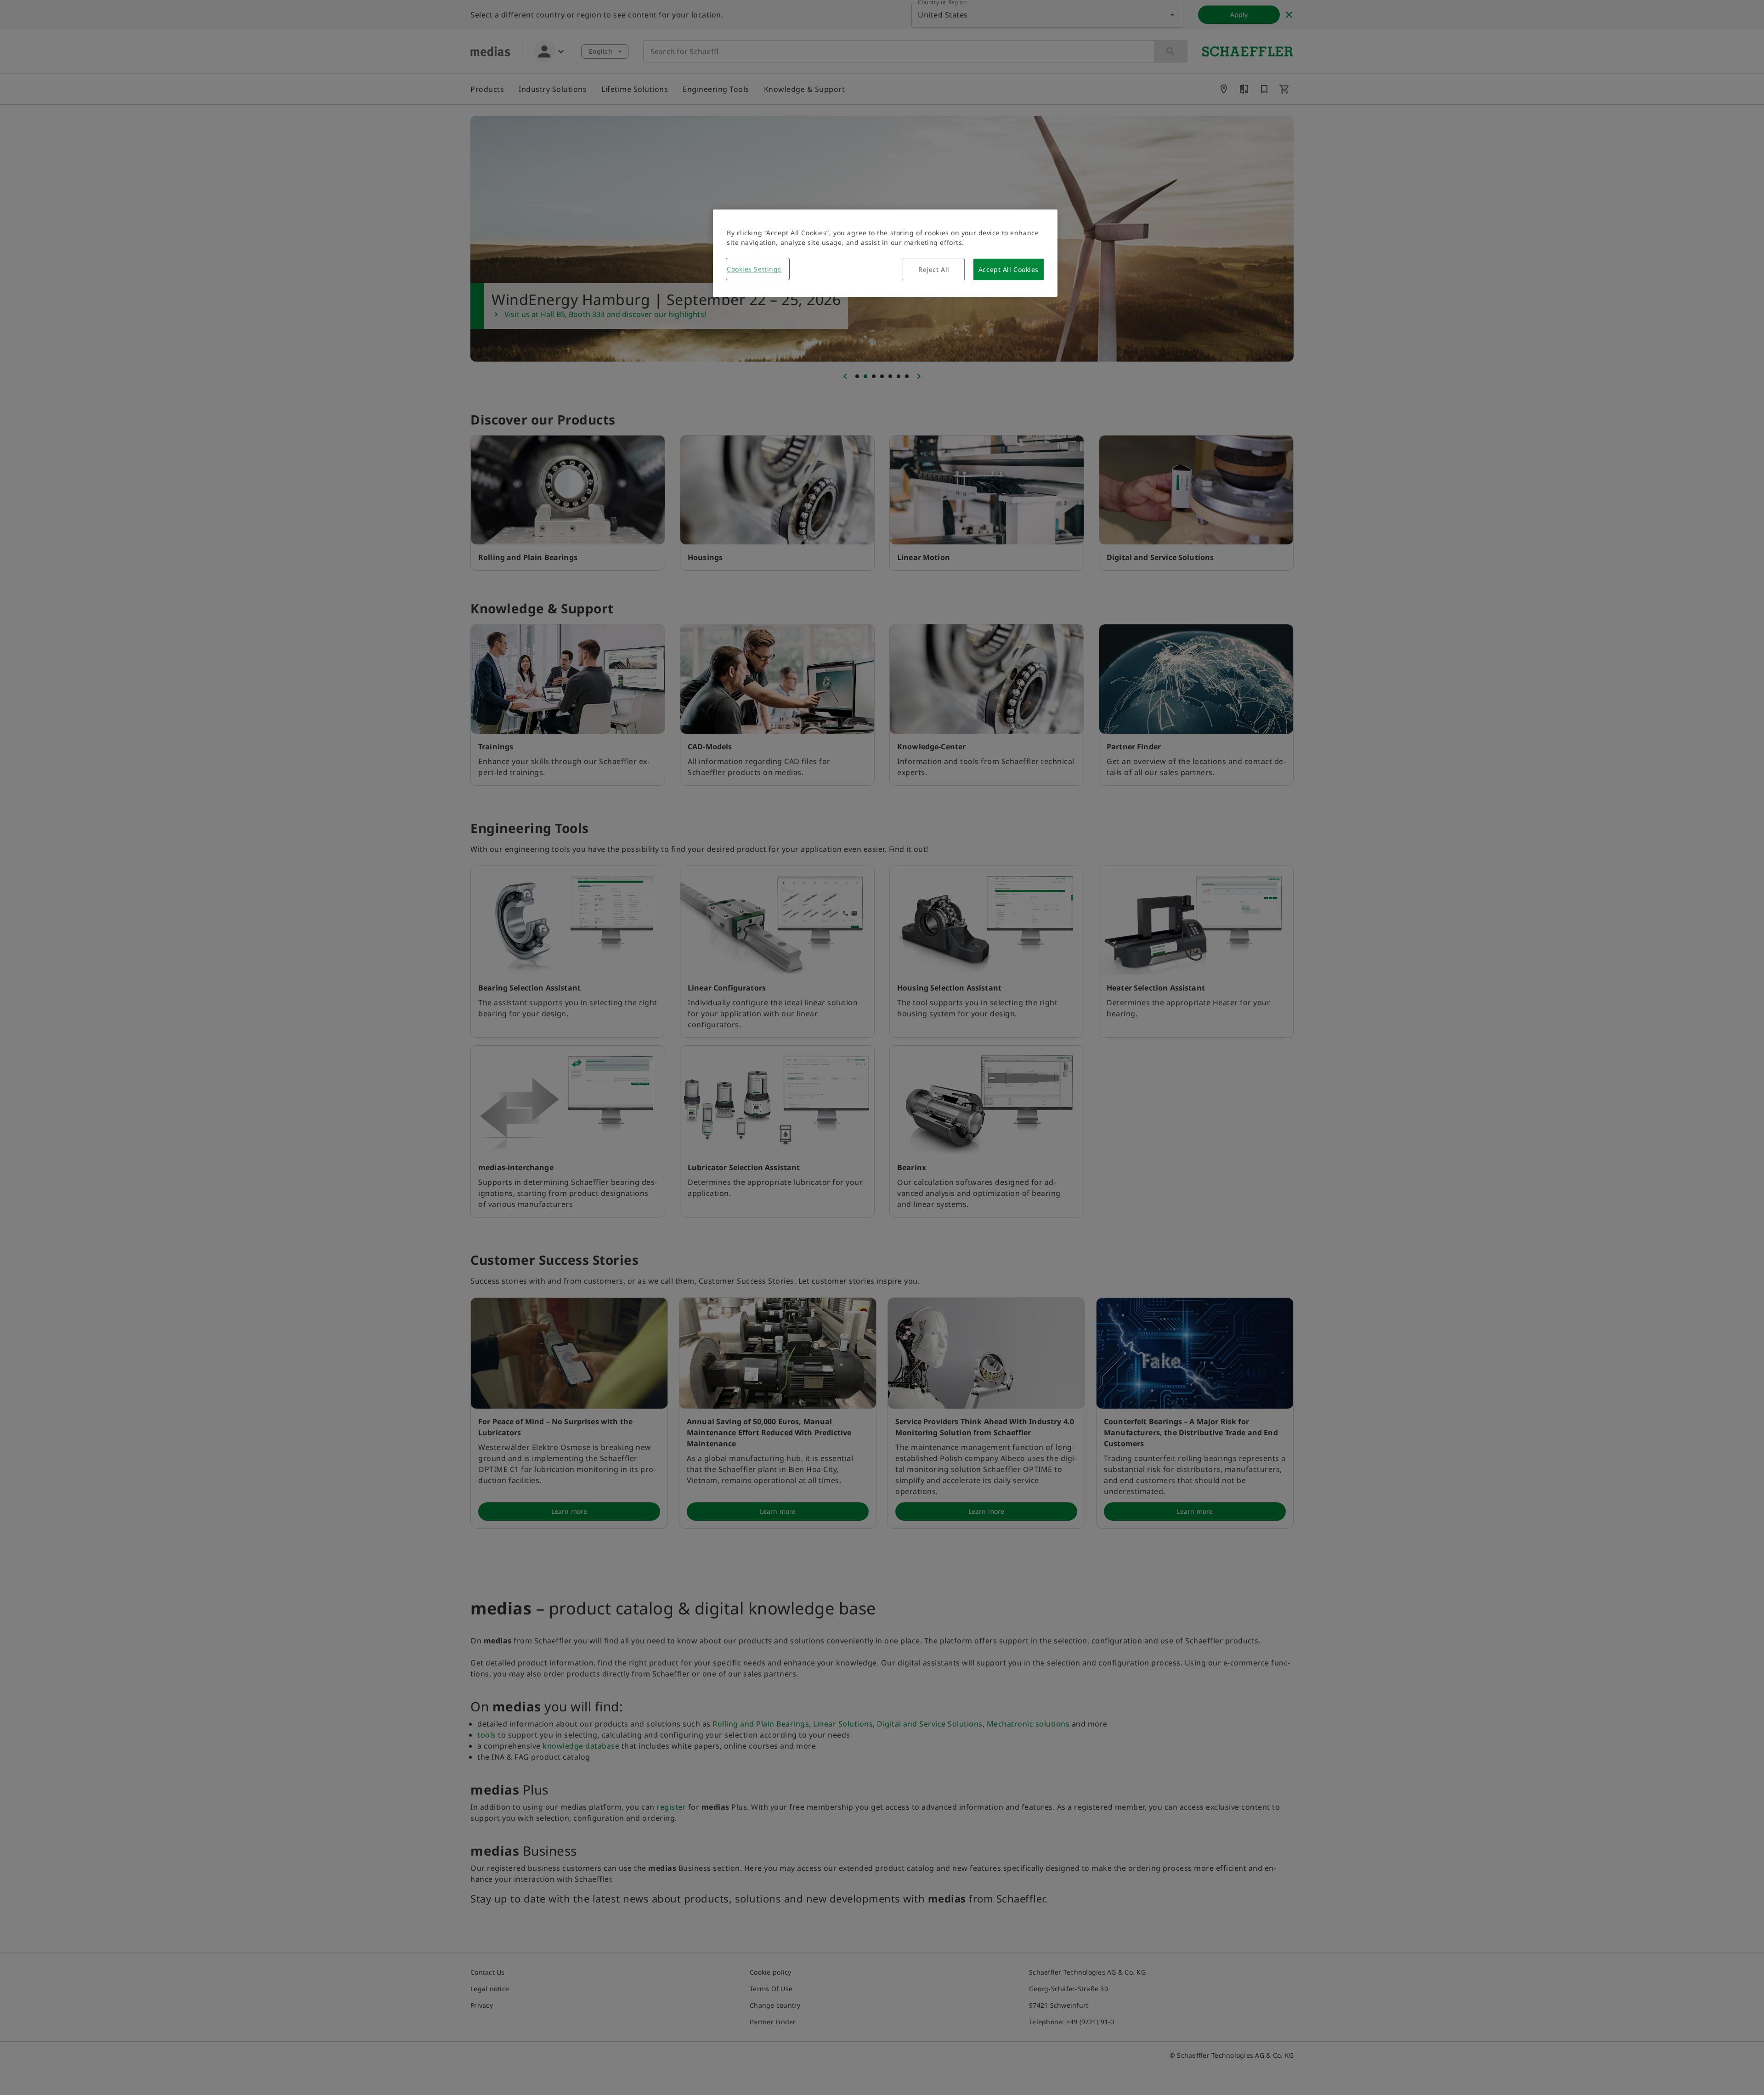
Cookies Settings (754, 269)
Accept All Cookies (1009, 269)
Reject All (934, 269)
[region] (885, 253)
